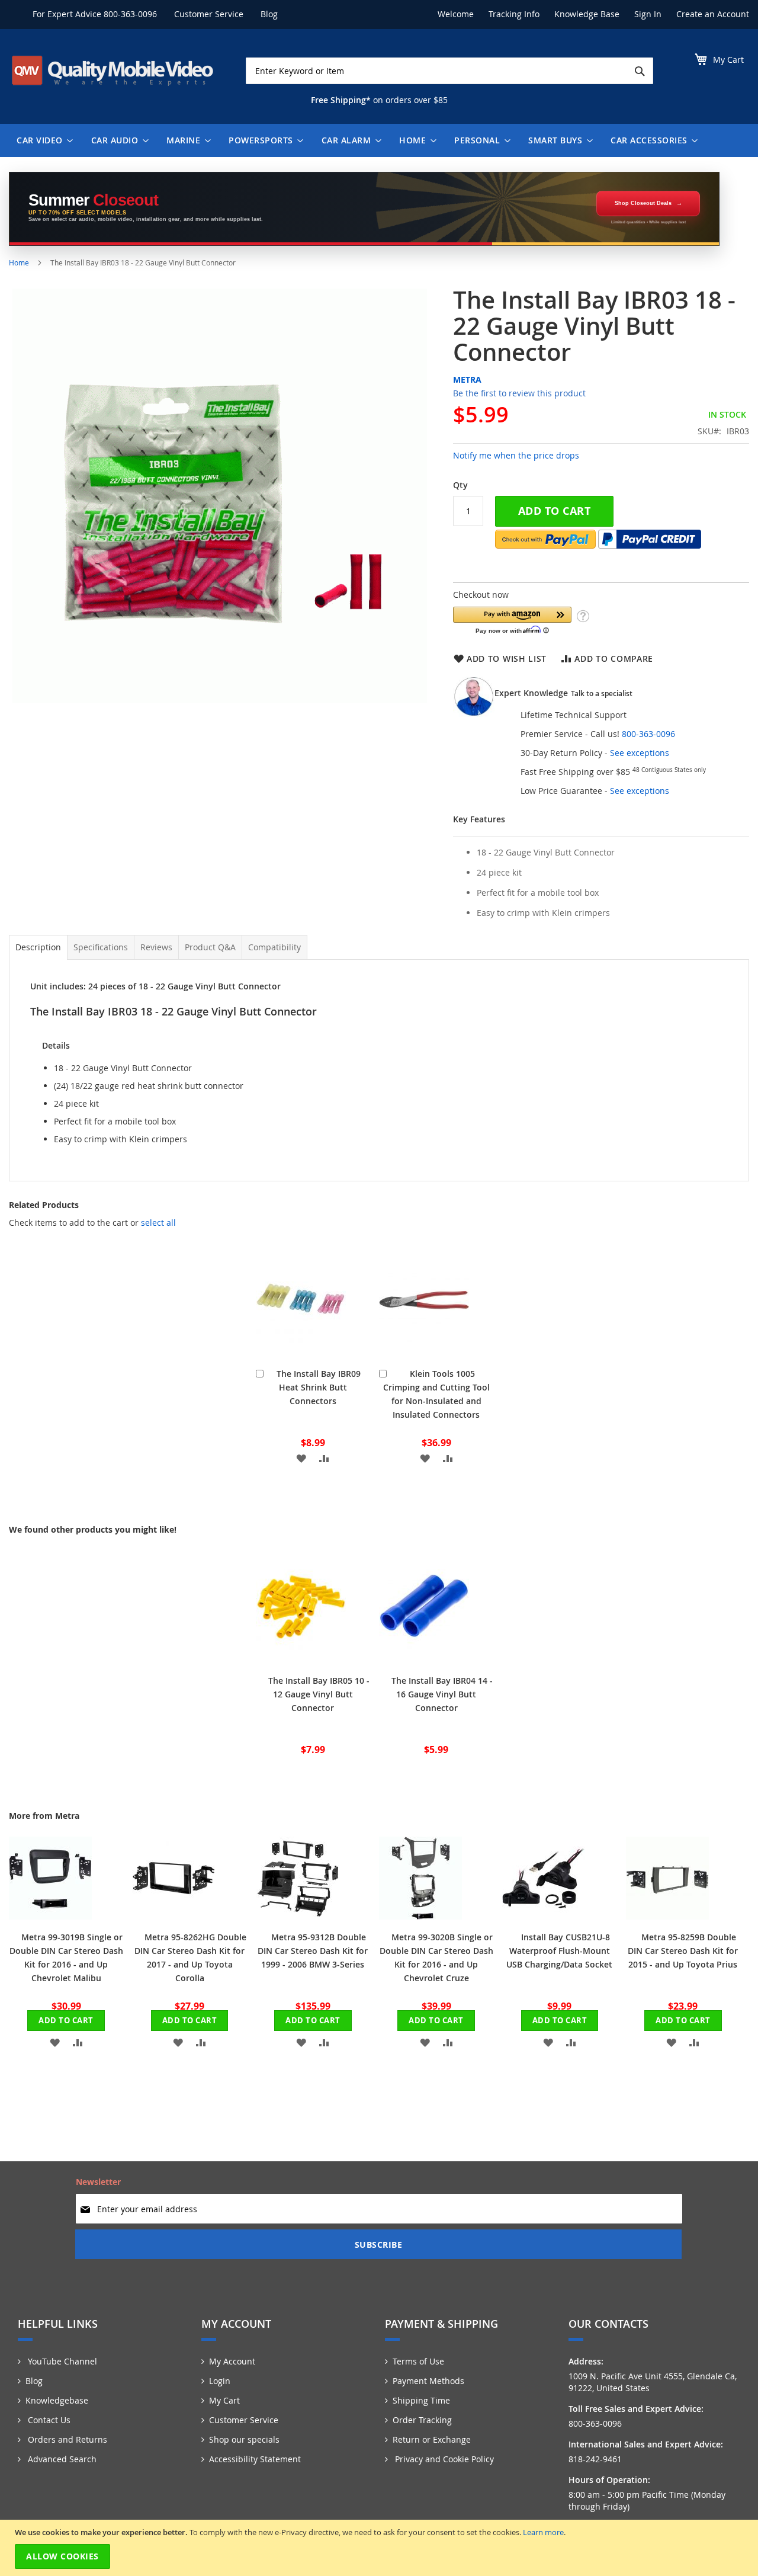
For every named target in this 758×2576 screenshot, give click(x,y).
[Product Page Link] (301, 1353)
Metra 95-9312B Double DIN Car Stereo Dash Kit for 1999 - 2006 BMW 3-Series (313, 1951)
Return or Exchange (432, 2439)
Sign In (648, 14)
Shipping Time (421, 2400)
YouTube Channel (61, 2361)
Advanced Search (61, 2459)
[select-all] (158, 1223)
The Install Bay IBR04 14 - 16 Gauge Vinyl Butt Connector (442, 1694)
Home (19, 262)
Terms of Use (418, 2361)
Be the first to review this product (519, 393)
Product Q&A (210, 947)
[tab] (38, 947)
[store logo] (113, 71)
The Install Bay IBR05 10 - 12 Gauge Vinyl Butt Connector (319, 1694)
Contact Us (48, 2420)
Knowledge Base (587, 14)
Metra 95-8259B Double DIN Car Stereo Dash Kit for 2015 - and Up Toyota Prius (683, 1951)
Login (220, 2381)
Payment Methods (428, 2381)
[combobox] (449, 71)
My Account (232, 2361)
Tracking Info (514, 14)
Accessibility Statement (255, 2459)
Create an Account (713, 14)
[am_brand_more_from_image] (50, 1916)
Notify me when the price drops (516, 455)
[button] (512, 620)
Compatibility (274, 947)
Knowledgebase (57, 2400)
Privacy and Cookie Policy (443, 2459)
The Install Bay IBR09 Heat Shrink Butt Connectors (319, 1387)
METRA (467, 379)
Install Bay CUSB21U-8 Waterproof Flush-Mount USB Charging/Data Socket (559, 1951)
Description (38, 947)
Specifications (101, 947)
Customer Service (209, 14)
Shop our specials (244, 2439)
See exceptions (640, 753)
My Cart (224, 2400)
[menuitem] (42, 140)
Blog (269, 14)
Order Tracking (422, 2420)
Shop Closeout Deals (643, 203)
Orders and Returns (66, 2439)
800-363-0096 (130, 14)
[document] (380, 2548)
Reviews (156, 947)
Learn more (543, 2532)
